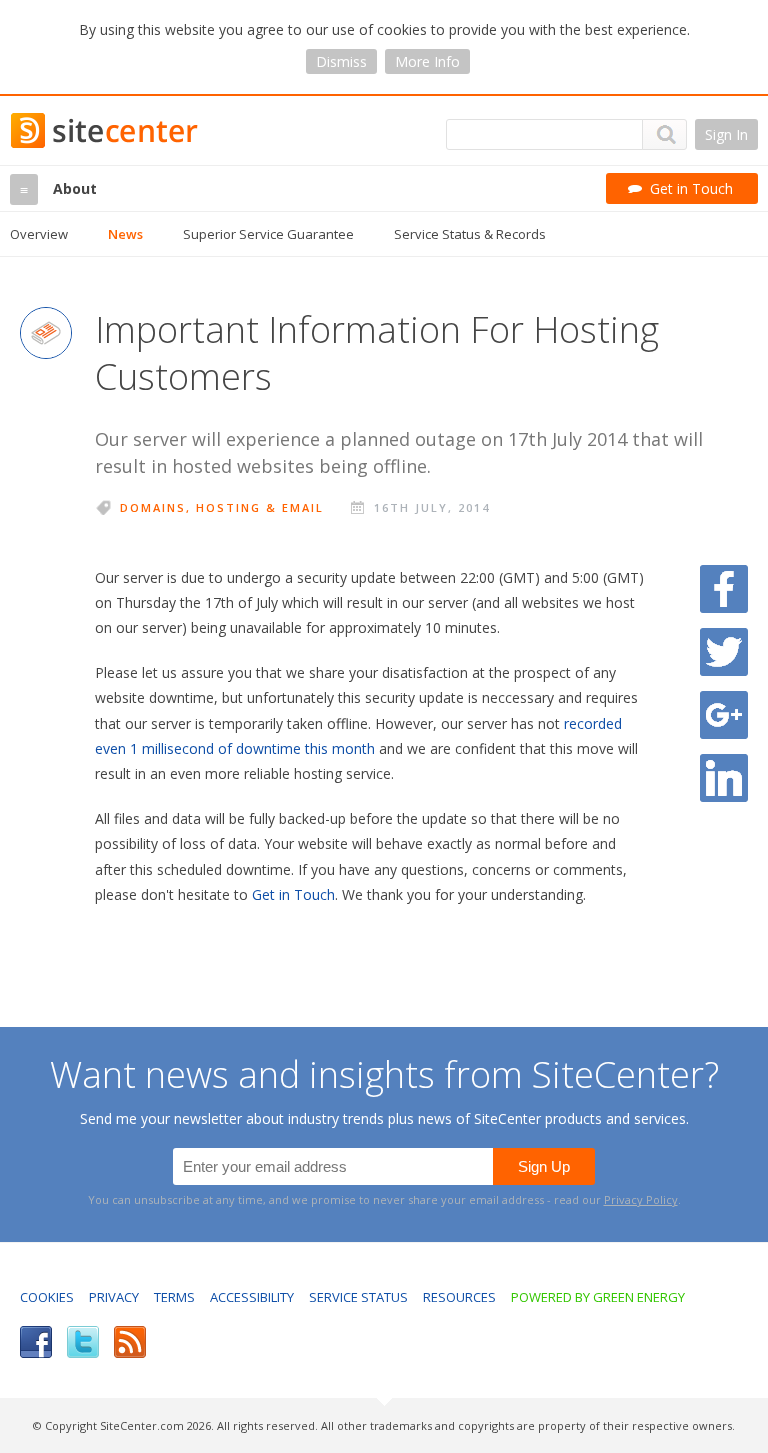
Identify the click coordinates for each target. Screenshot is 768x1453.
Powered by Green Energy (598, 1297)
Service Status (358, 1297)
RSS (130, 1342)
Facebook (36, 1342)
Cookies (47, 1297)
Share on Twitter (724, 652)
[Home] (28, 130)
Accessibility (252, 1297)
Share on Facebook (724, 589)
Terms (174, 1297)
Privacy (114, 1297)
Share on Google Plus (724, 715)
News (125, 234)
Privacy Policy (641, 1199)
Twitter (83, 1342)
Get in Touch (293, 894)
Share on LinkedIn (724, 778)
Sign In (726, 134)
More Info (427, 61)
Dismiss (341, 61)
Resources (459, 1297)
